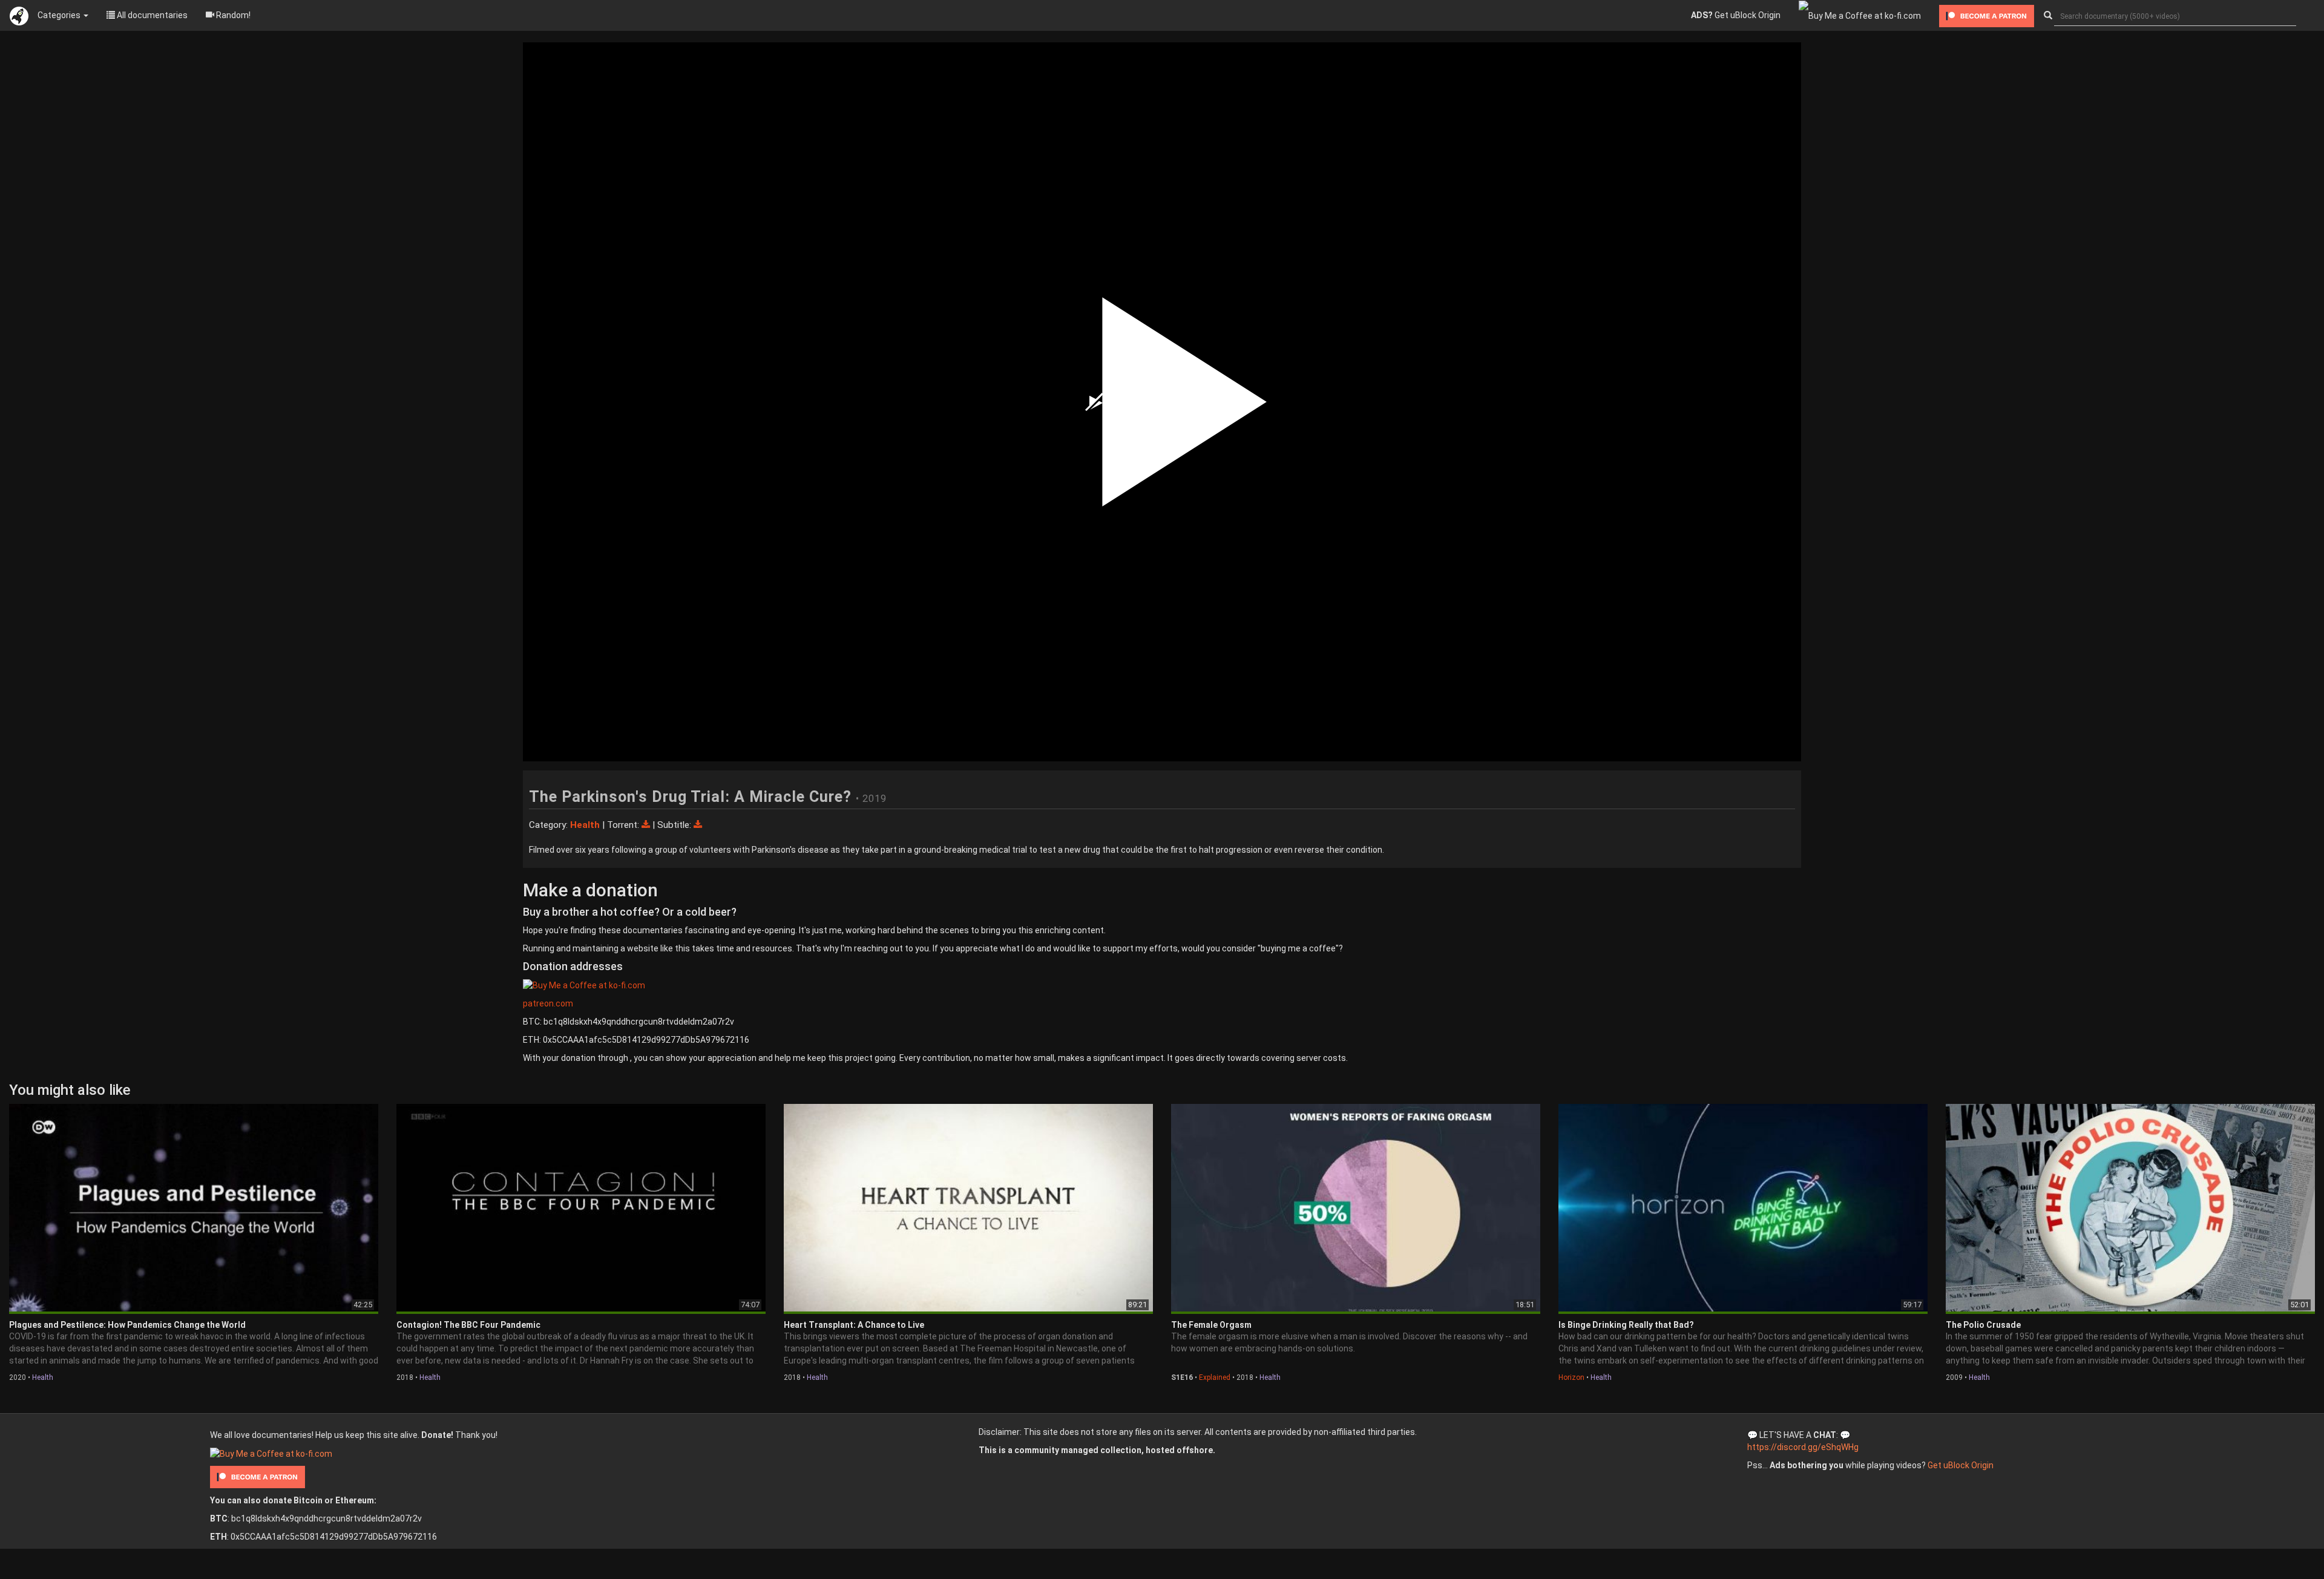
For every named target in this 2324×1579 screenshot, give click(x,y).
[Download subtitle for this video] (698, 825)
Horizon (1571, 1377)
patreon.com (548, 1003)
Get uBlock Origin (1736, 15)
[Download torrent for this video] (647, 825)
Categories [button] (60, 15)
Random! (232, 15)
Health (43, 1377)
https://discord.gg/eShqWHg (1803, 1447)
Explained (1215, 1377)
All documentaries (151, 15)
